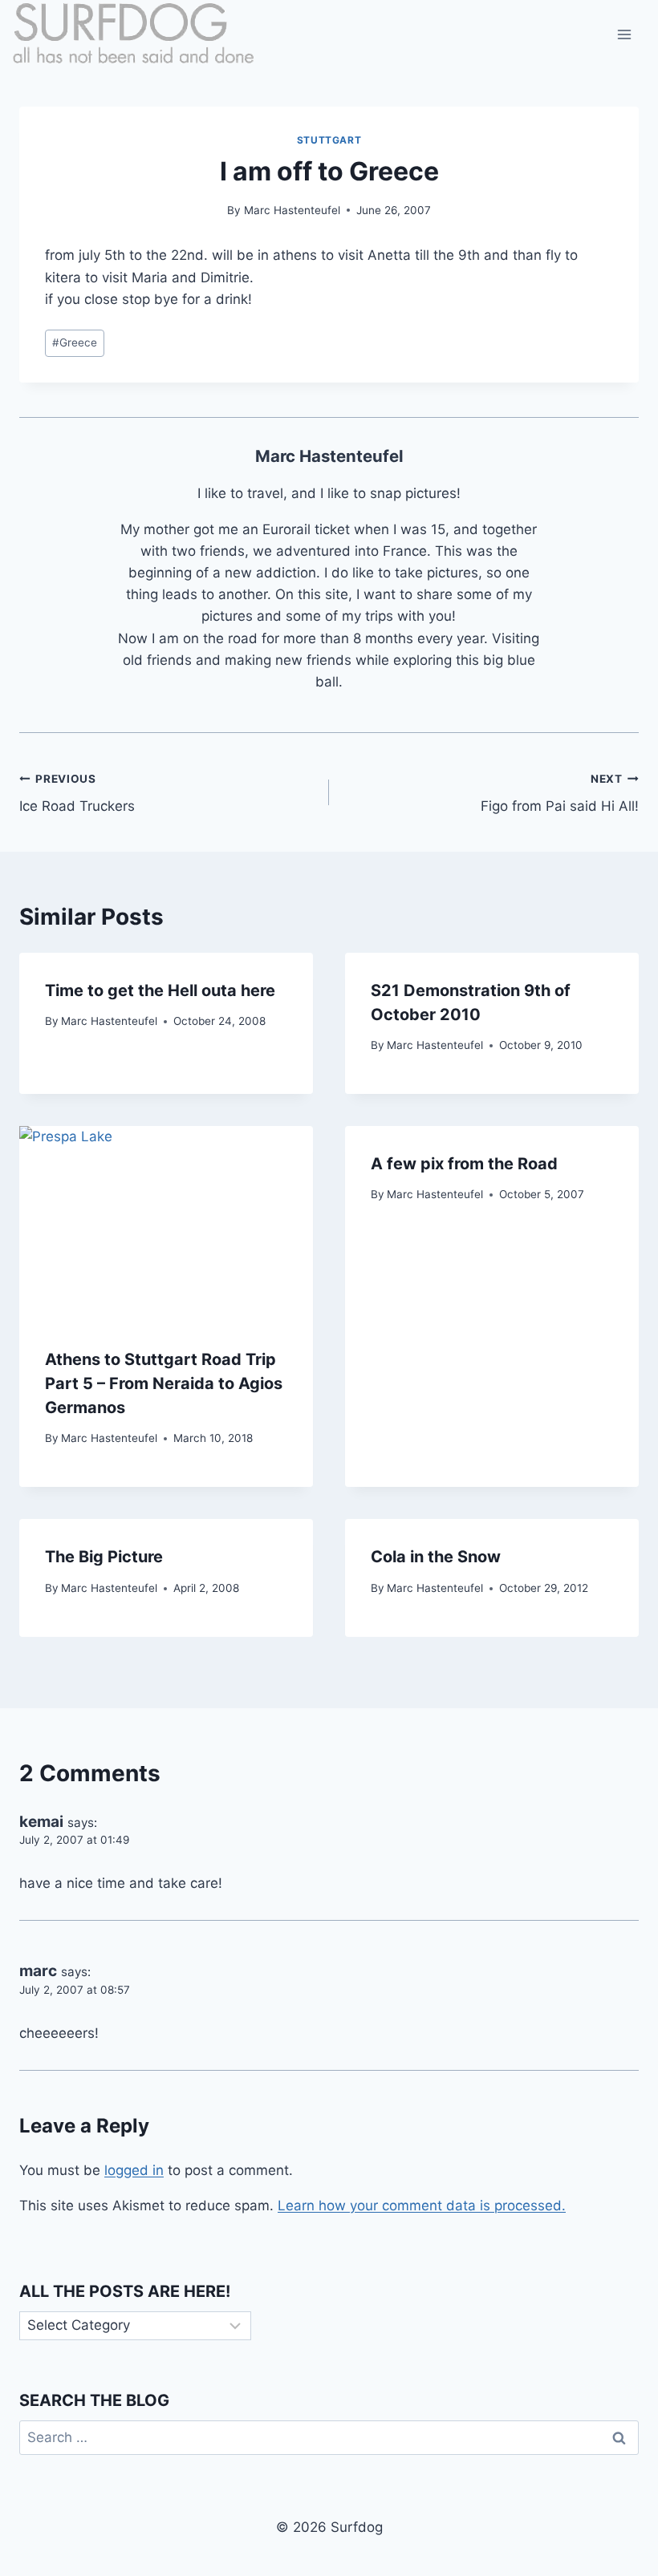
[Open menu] (624, 34)
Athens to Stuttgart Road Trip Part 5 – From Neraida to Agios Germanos (164, 1383)
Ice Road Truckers (77, 794)
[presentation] (166, 1224)
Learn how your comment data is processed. (422, 2205)
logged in (134, 2170)
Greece (75, 342)
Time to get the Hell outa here (160, 990)
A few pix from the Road (464, 1164)
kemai (41, 1822)
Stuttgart (329, 140)
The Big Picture (104, 1557)
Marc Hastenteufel (292, 210)
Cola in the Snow (436, 1557)
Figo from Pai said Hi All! (560, 794)
